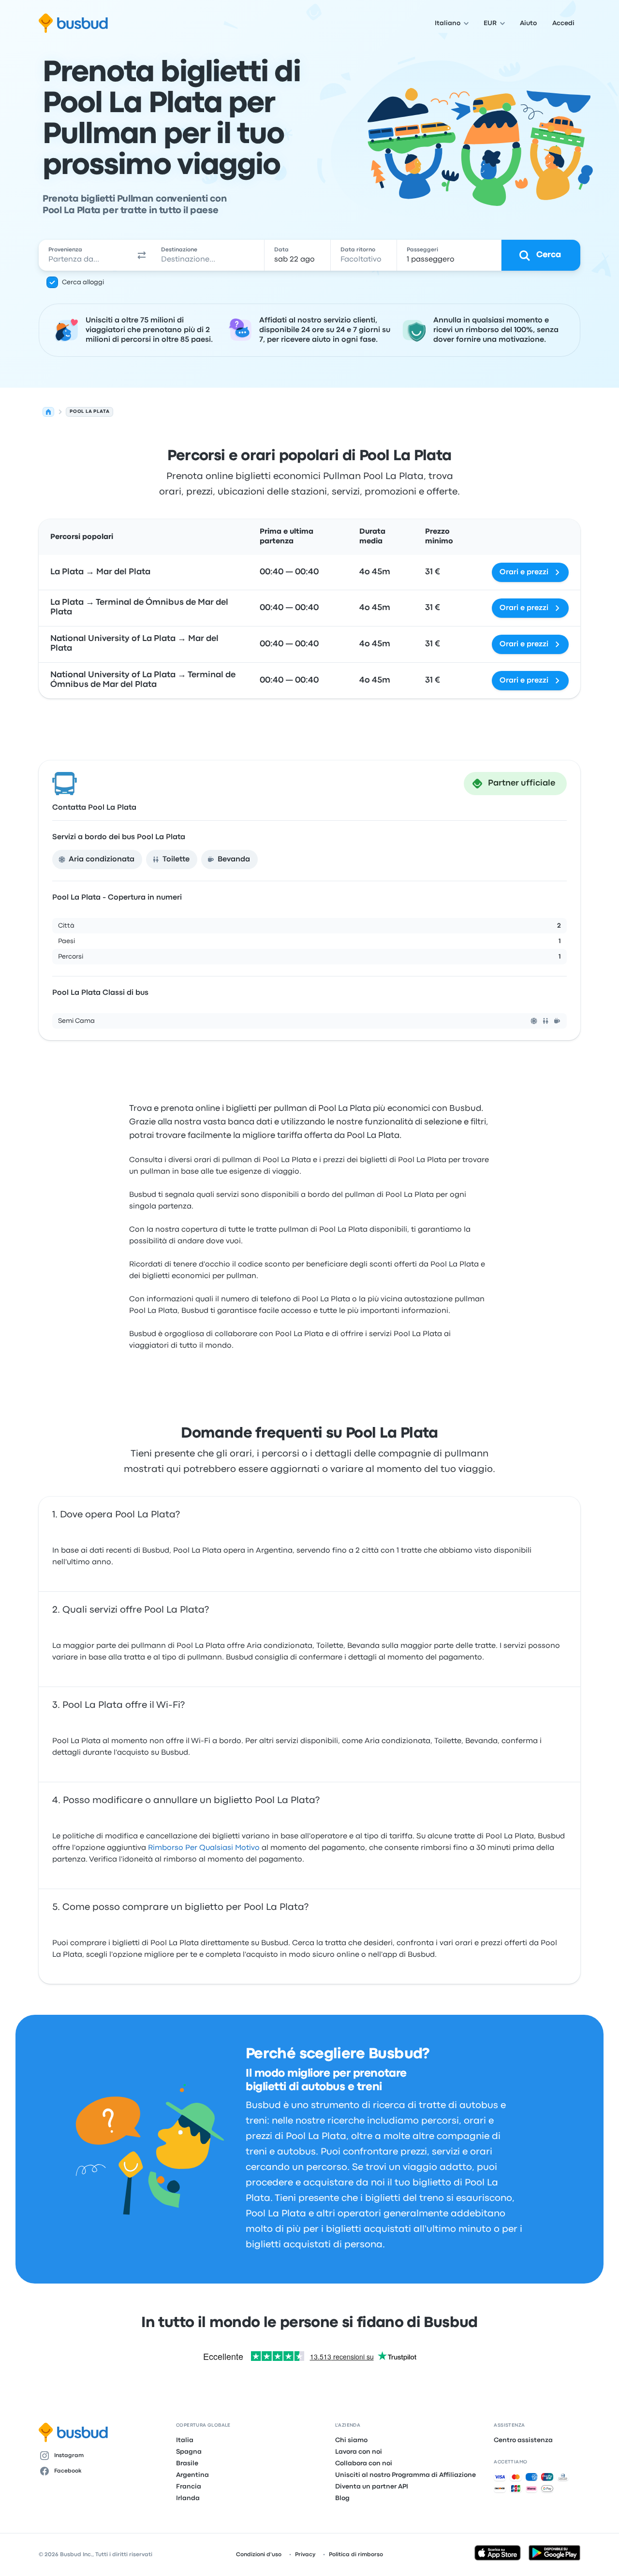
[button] (142, 255)
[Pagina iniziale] (48, 412)
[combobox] (86, 255)
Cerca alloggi (83, 282)
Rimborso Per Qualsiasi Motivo (204, 1848)
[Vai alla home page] (73, 23)
